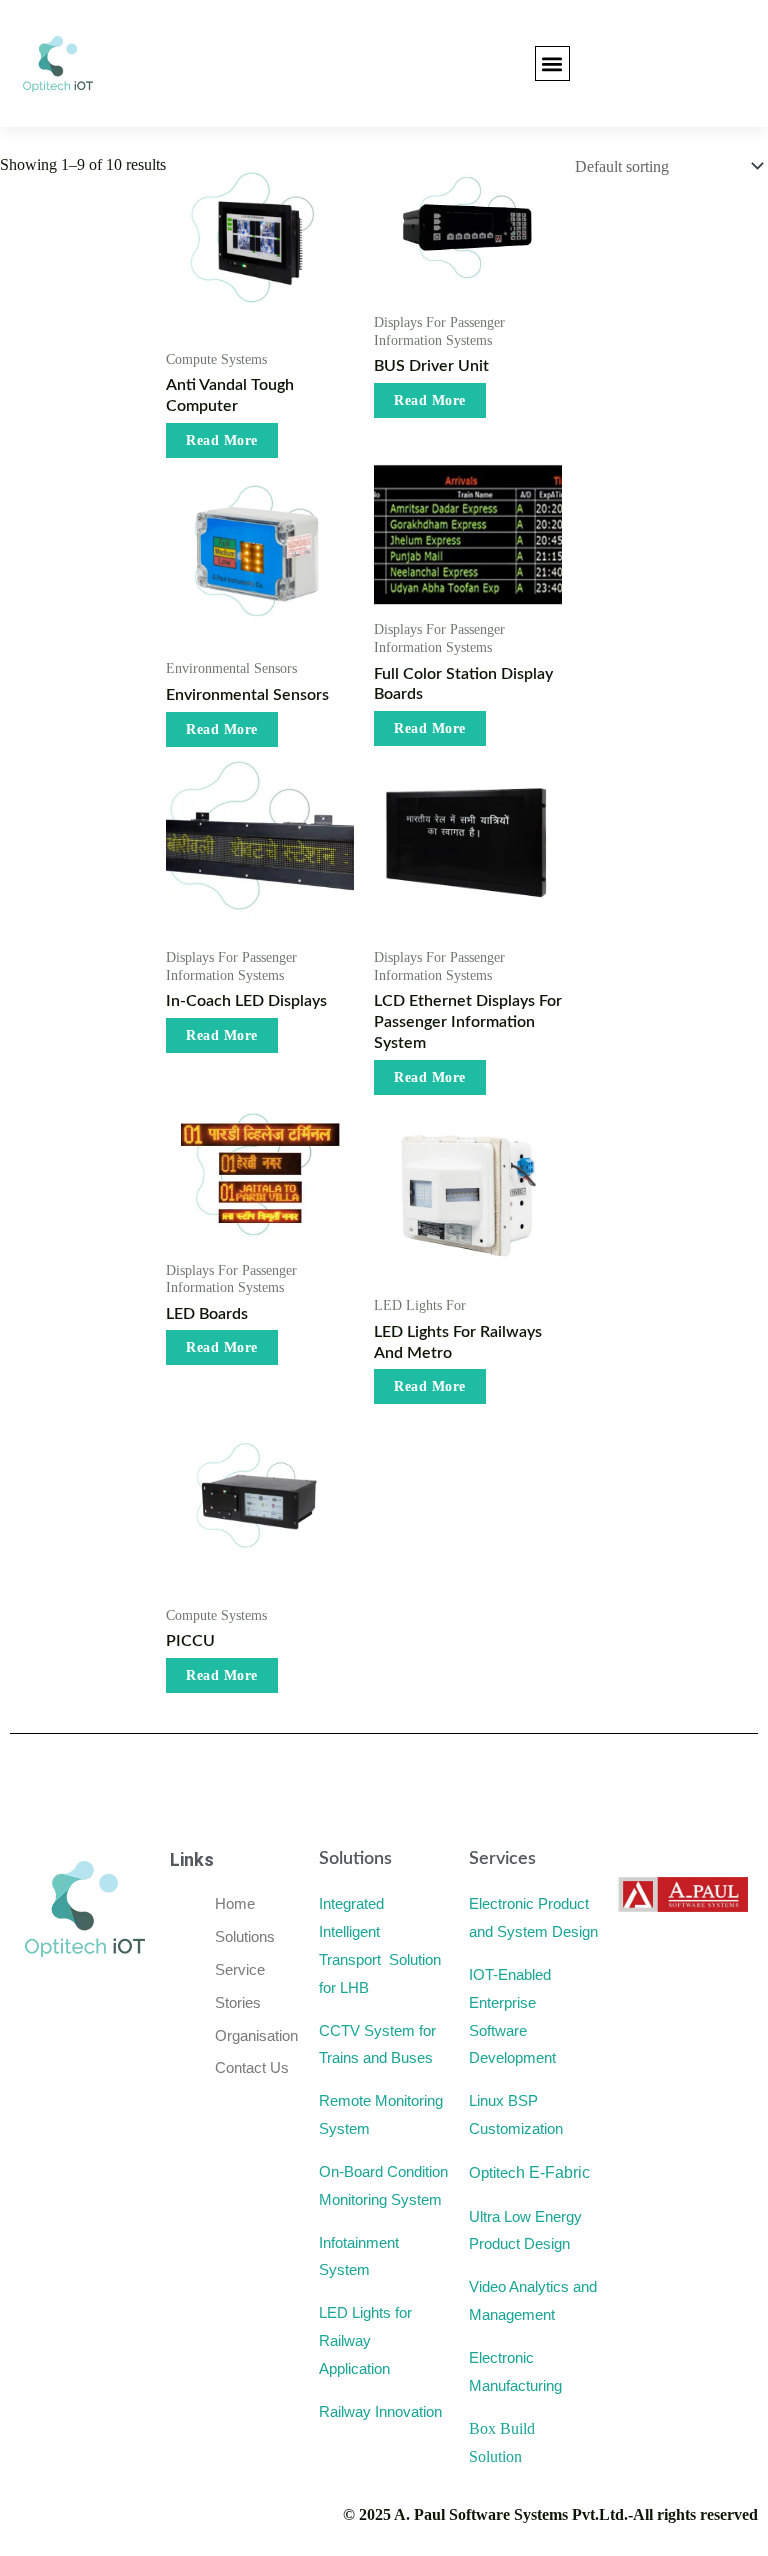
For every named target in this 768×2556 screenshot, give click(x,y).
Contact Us (254, 2067)
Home (237, 1903)
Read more (222, 440)
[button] (552, 63)
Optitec (529, 2172)
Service (240, 1969)
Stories (240, 2002)
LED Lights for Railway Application (365, 2340)
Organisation (258, 2035)
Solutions (247, 1936)
